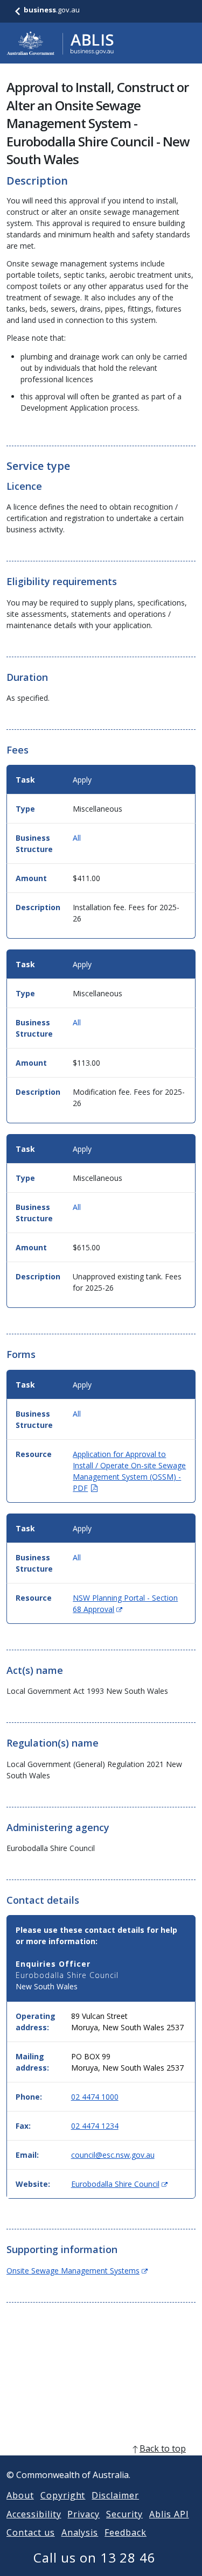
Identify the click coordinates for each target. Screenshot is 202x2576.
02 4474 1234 (95, 2126)
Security (124, 2514)
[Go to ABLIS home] (60, 43)
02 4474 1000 (95, 2097)
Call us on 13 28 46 (95, 2557)
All (77, 838)
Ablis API (169, 2514)
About (20, 2495)
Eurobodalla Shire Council (119, 2184)
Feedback (126, 2532)
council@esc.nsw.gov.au (113, 2155)
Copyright (63, 2495)
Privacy (83, 2514)
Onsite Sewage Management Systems (77, 2271)
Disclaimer (115, 2495)
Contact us (31, 2532)
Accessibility (34, 2514)
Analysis (80, 2532)
